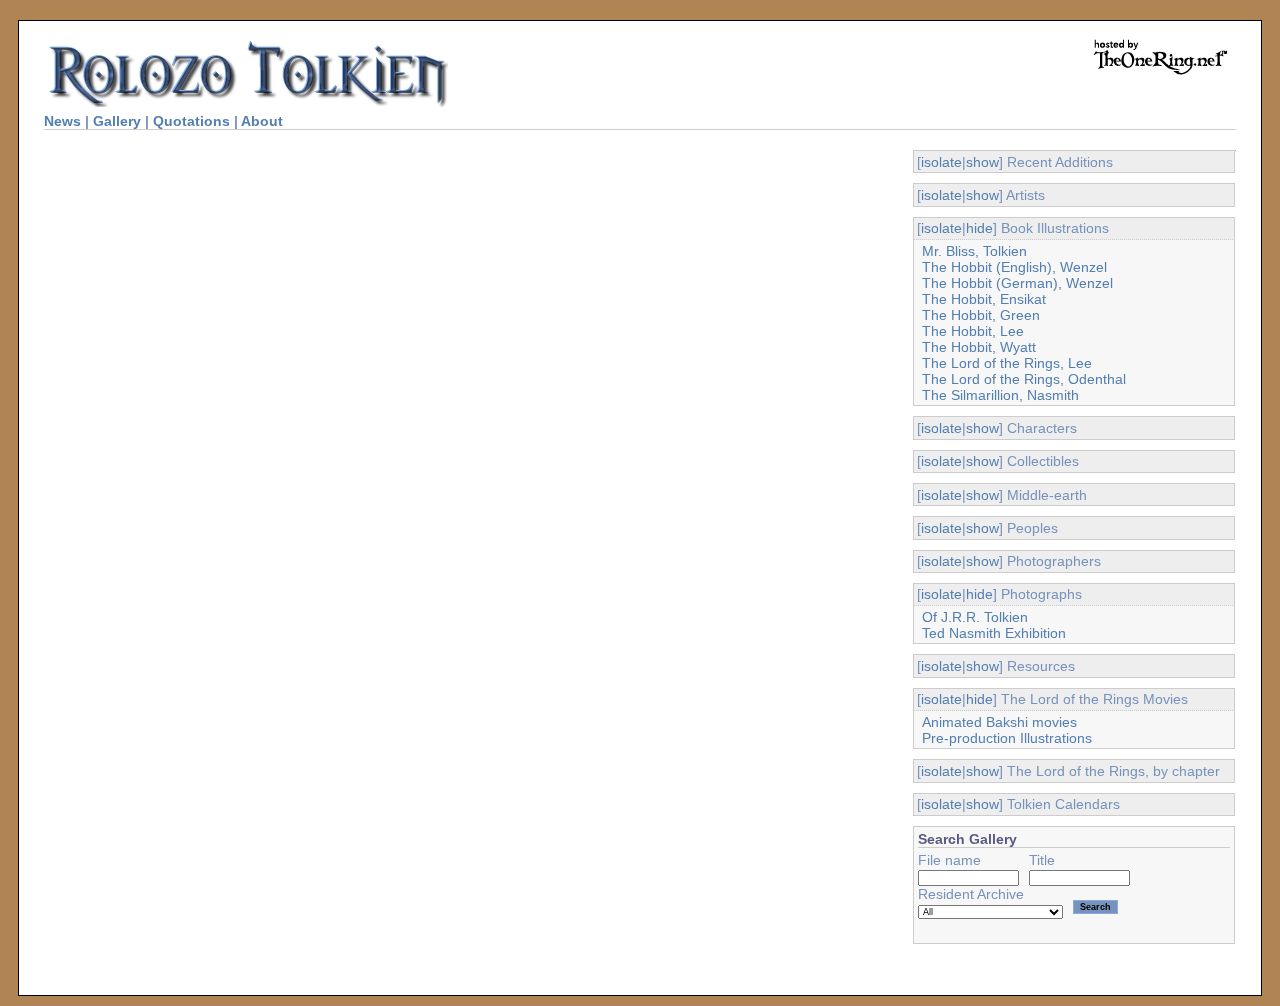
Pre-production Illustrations (1007, 738)
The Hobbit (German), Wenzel (1017, 283)
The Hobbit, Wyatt (979, 347)
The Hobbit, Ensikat (984, 299)
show (982, 162)
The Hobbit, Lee (973, 331)
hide (979, 228)
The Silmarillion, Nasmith (1000, 395)
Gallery (117, 121)
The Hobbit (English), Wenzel (1014, 267)
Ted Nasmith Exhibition (994, 633)
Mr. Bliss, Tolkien (974, 251)
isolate (941, 162)
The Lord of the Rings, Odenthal (1024, 379)
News (62, 121)
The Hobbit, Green (981, 315)
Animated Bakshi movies (999, 722)
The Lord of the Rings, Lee (1007, 363)
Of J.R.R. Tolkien (975, 617)
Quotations (191, 121)
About (262, 121)
